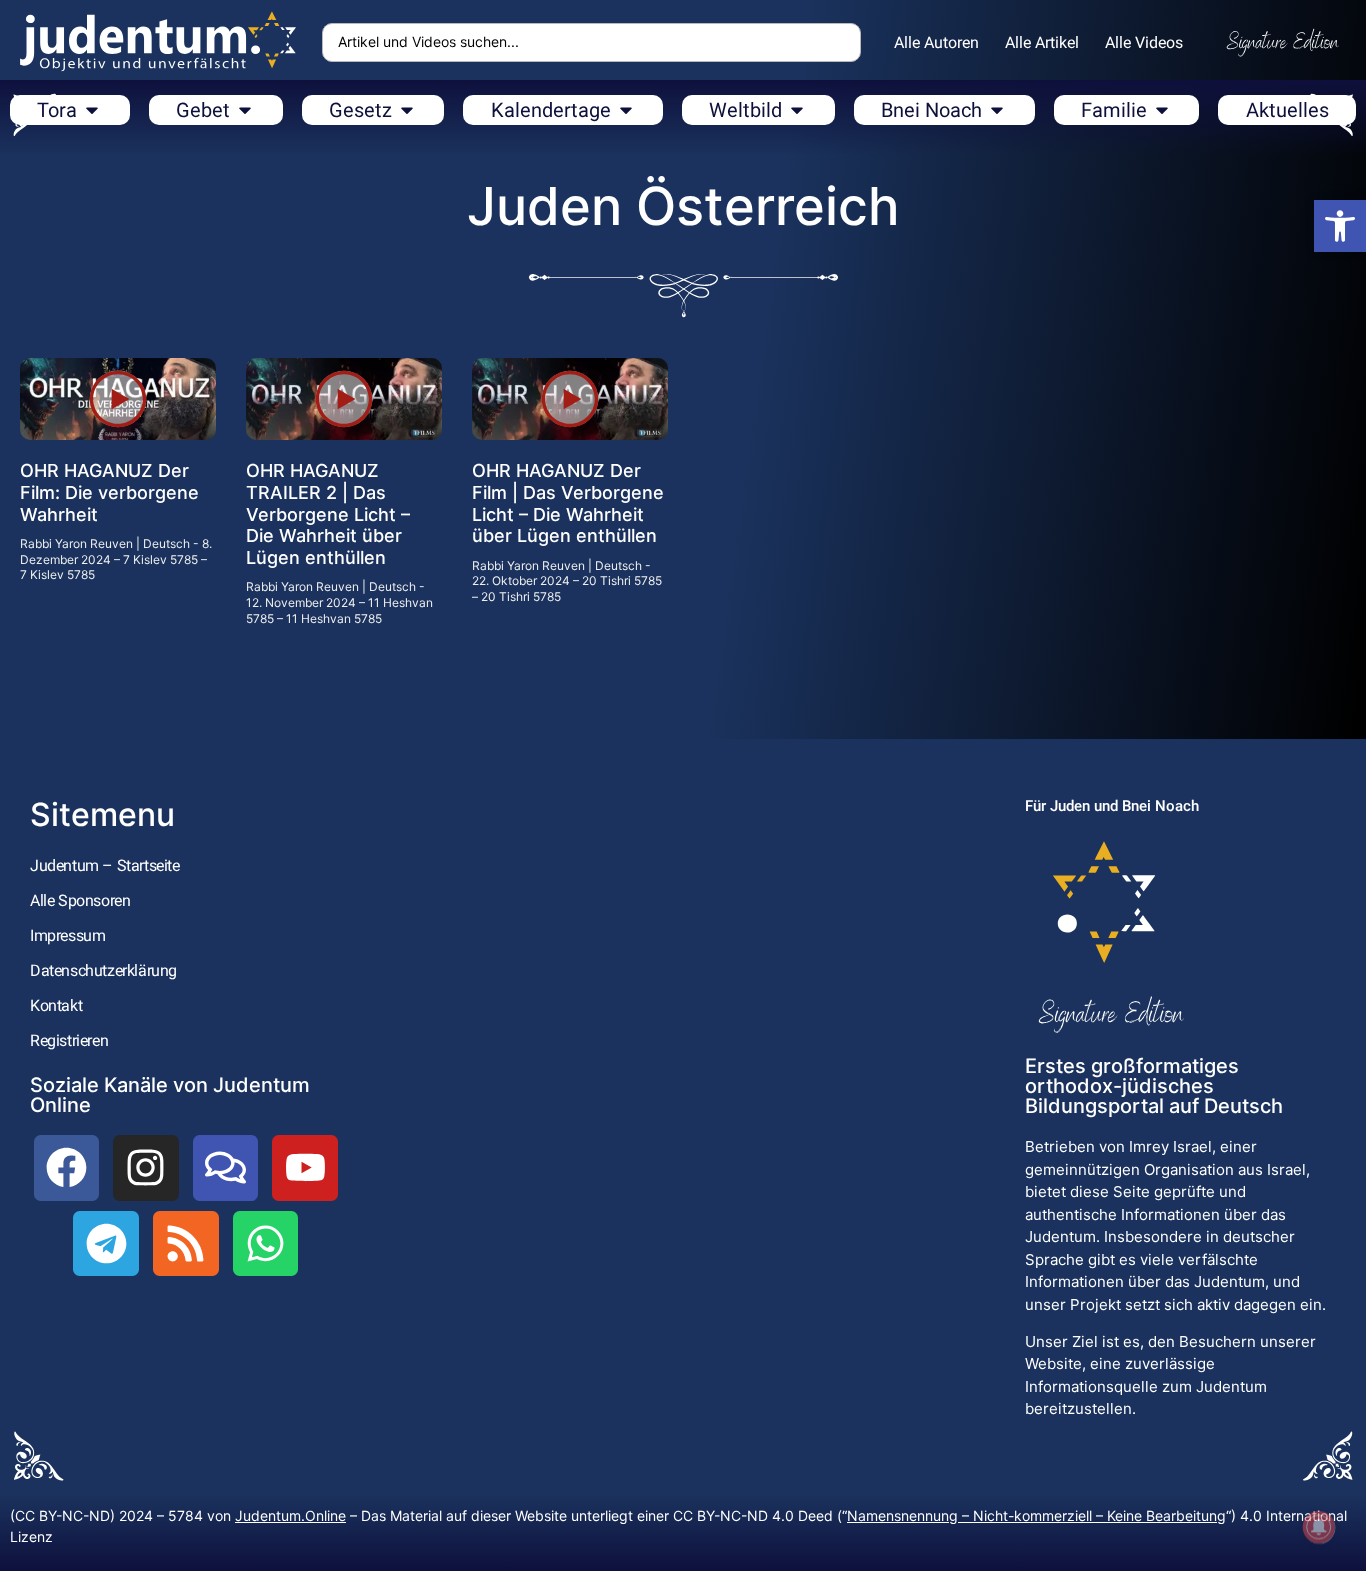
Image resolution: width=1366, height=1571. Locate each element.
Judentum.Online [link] (290, 1515)
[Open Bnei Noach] (997, 110)
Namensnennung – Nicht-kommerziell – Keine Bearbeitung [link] (1036, 1515)
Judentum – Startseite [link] (105, 865)
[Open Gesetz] (407, 110)
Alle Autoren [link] (936, 42)
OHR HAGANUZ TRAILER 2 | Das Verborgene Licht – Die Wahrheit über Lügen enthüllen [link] (328, 513)
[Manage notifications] (1319, 1527)
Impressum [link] (67, 935)
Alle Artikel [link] (1042, 42)
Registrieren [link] (69, 1040)
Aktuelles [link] (1287, 110)
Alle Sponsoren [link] (80, 900)
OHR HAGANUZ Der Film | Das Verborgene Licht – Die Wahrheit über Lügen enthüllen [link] (568, 503)
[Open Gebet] (245, 110)
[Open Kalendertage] (626, 110)
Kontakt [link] (56, 1005)
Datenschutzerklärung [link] (103, 970)
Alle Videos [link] (1144, 42)
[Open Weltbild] (797, 110)
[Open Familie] (1162, 110)
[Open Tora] (92, 110)
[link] (1340, 226)
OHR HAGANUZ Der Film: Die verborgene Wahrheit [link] (109, 492)
